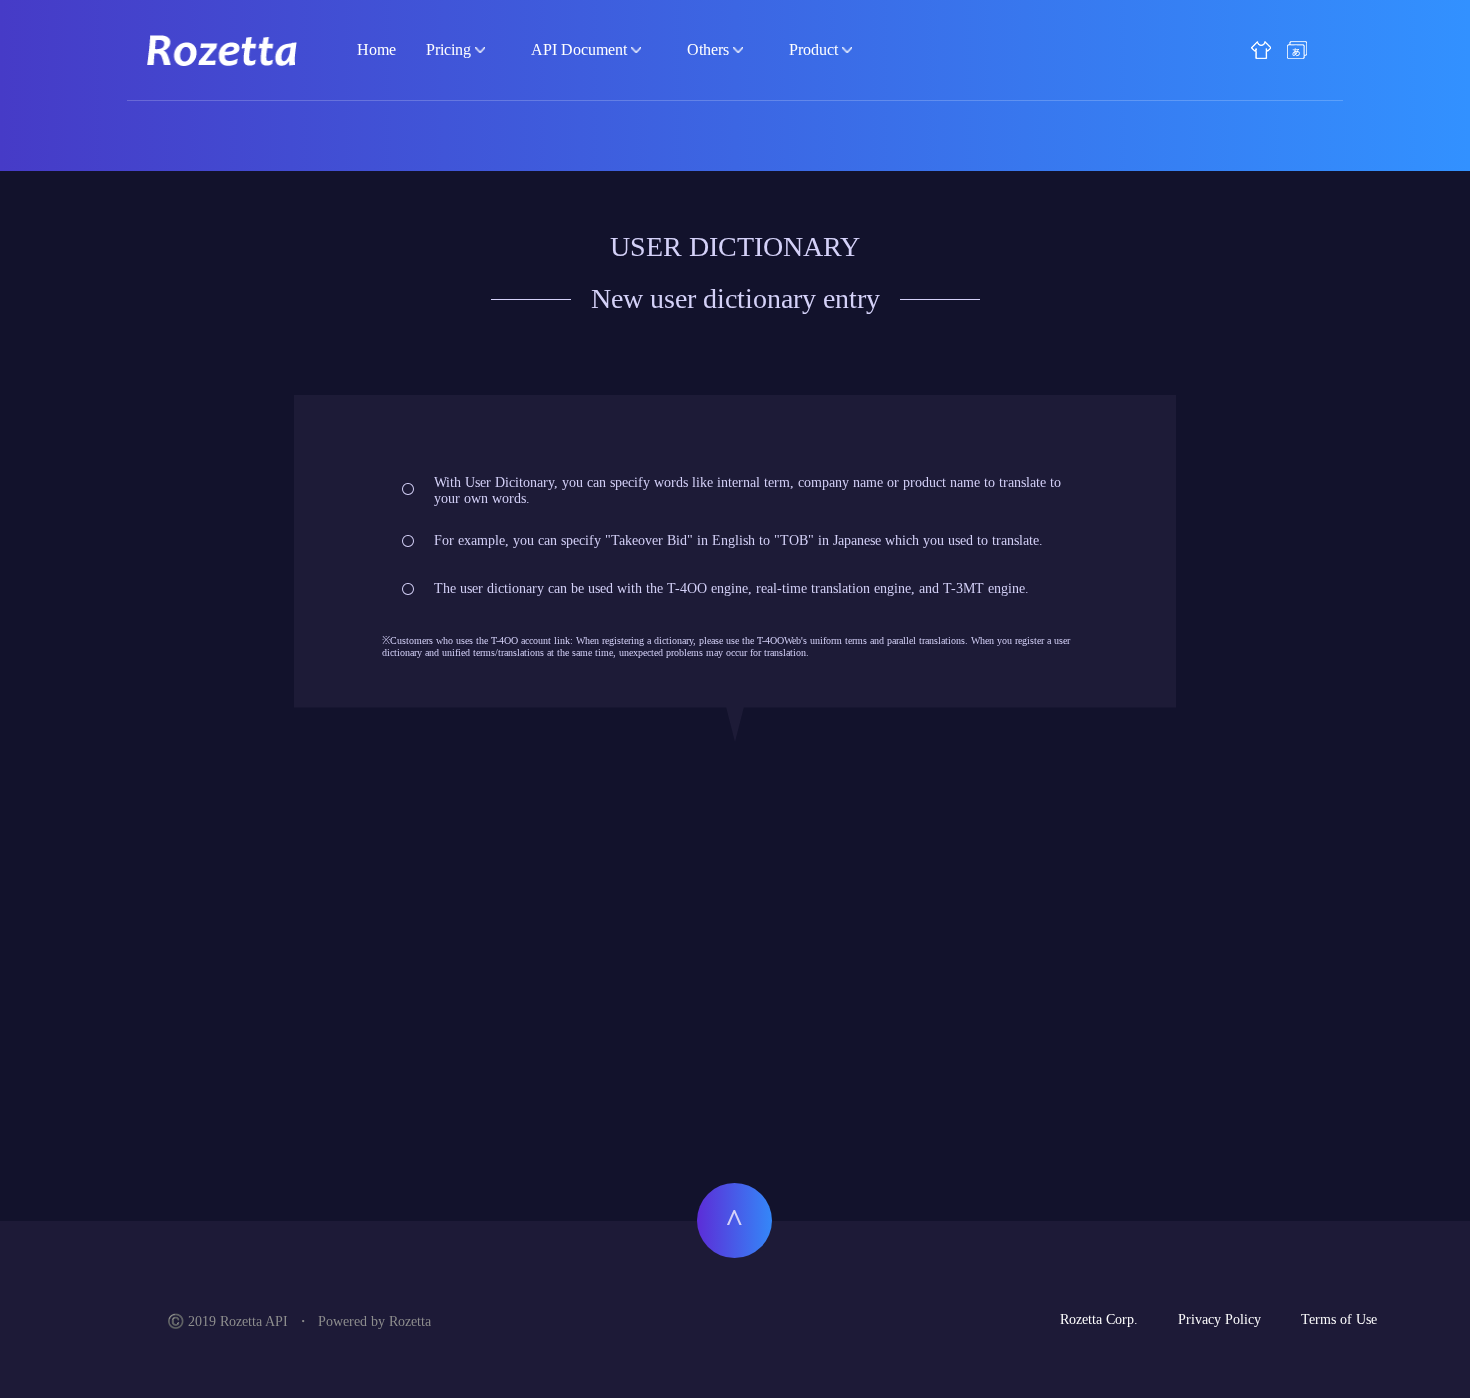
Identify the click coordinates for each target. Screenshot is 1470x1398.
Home (376, 49)
